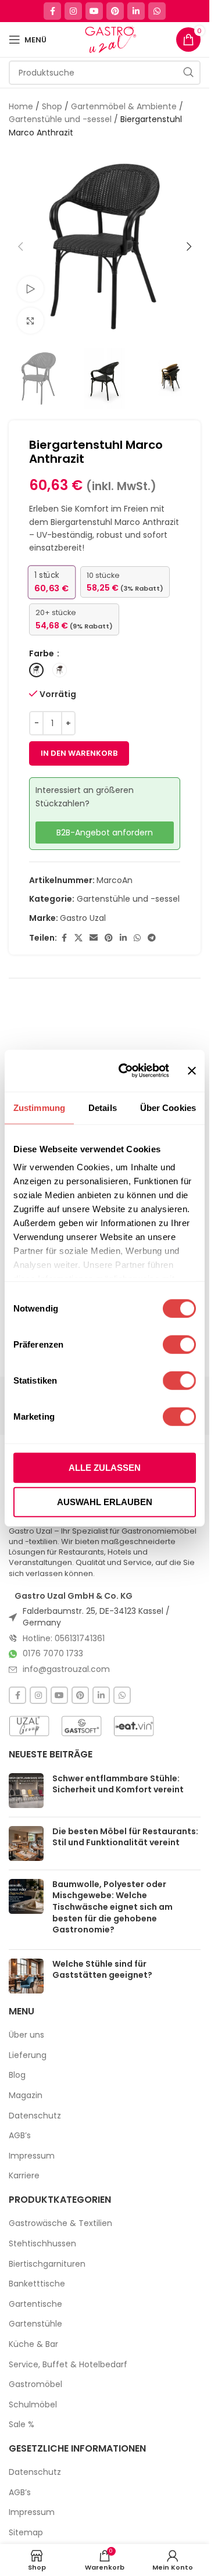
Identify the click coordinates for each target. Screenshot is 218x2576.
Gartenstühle (35, 2324)
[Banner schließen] (192, 1070)
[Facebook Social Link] (52, 11)
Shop (52, 106)
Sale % (22, 2425)
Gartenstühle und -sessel (60, 119)
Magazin (26, 2096)
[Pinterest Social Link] (115, 11)
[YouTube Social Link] (94, 11)
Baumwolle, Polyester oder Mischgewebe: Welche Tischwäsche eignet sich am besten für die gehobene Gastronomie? (112, 1907)
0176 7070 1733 (53, 1653)
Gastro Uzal (83, 918)
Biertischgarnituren (47, 2264)
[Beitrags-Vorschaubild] (26, 1791)
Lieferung (28, 2055)
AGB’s (20, 2136)
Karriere (24, 2176)
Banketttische (37, 2284)
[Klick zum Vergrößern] (31, 321)
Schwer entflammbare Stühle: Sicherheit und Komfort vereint (118, 1784)
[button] (20, 246)
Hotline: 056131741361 (64, 1638)
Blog (17, 2075)
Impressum (32, 2156)
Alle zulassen (105, 1467)
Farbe (42, 653)
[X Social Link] (78, 938)
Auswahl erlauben (105, 1502)
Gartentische (35, 2304)
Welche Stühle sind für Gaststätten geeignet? (102, 1970)
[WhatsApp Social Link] (157, 11)
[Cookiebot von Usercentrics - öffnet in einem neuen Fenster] (125, 1071)
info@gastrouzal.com (66, 1669)
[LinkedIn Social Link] (136, 11)
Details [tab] (103, 1107)
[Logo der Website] (110, 39)
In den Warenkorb (79, 753)
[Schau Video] (31, 289)
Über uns (26, 2035)
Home (21, 106)
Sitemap (26, 2533)
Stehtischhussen (42, 2244)
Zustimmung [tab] (39, 1107)
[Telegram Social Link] (152, 938)
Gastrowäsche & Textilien (60, 2223)
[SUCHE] (188, 73)
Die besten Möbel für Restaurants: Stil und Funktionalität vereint (125, 1837)
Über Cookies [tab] (168, 1107)
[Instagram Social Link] (73, 11)
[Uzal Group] (29, 1726)
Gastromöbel (35, 2384)
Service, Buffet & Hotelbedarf (68, 2365)
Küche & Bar (33, 2344)
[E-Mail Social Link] (94, 938)
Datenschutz (35, 2116)
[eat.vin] (134, 1726)
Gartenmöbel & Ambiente (124, 106)
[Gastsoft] (81, 1726)
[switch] (179, 1344)
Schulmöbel (33, 2405)
